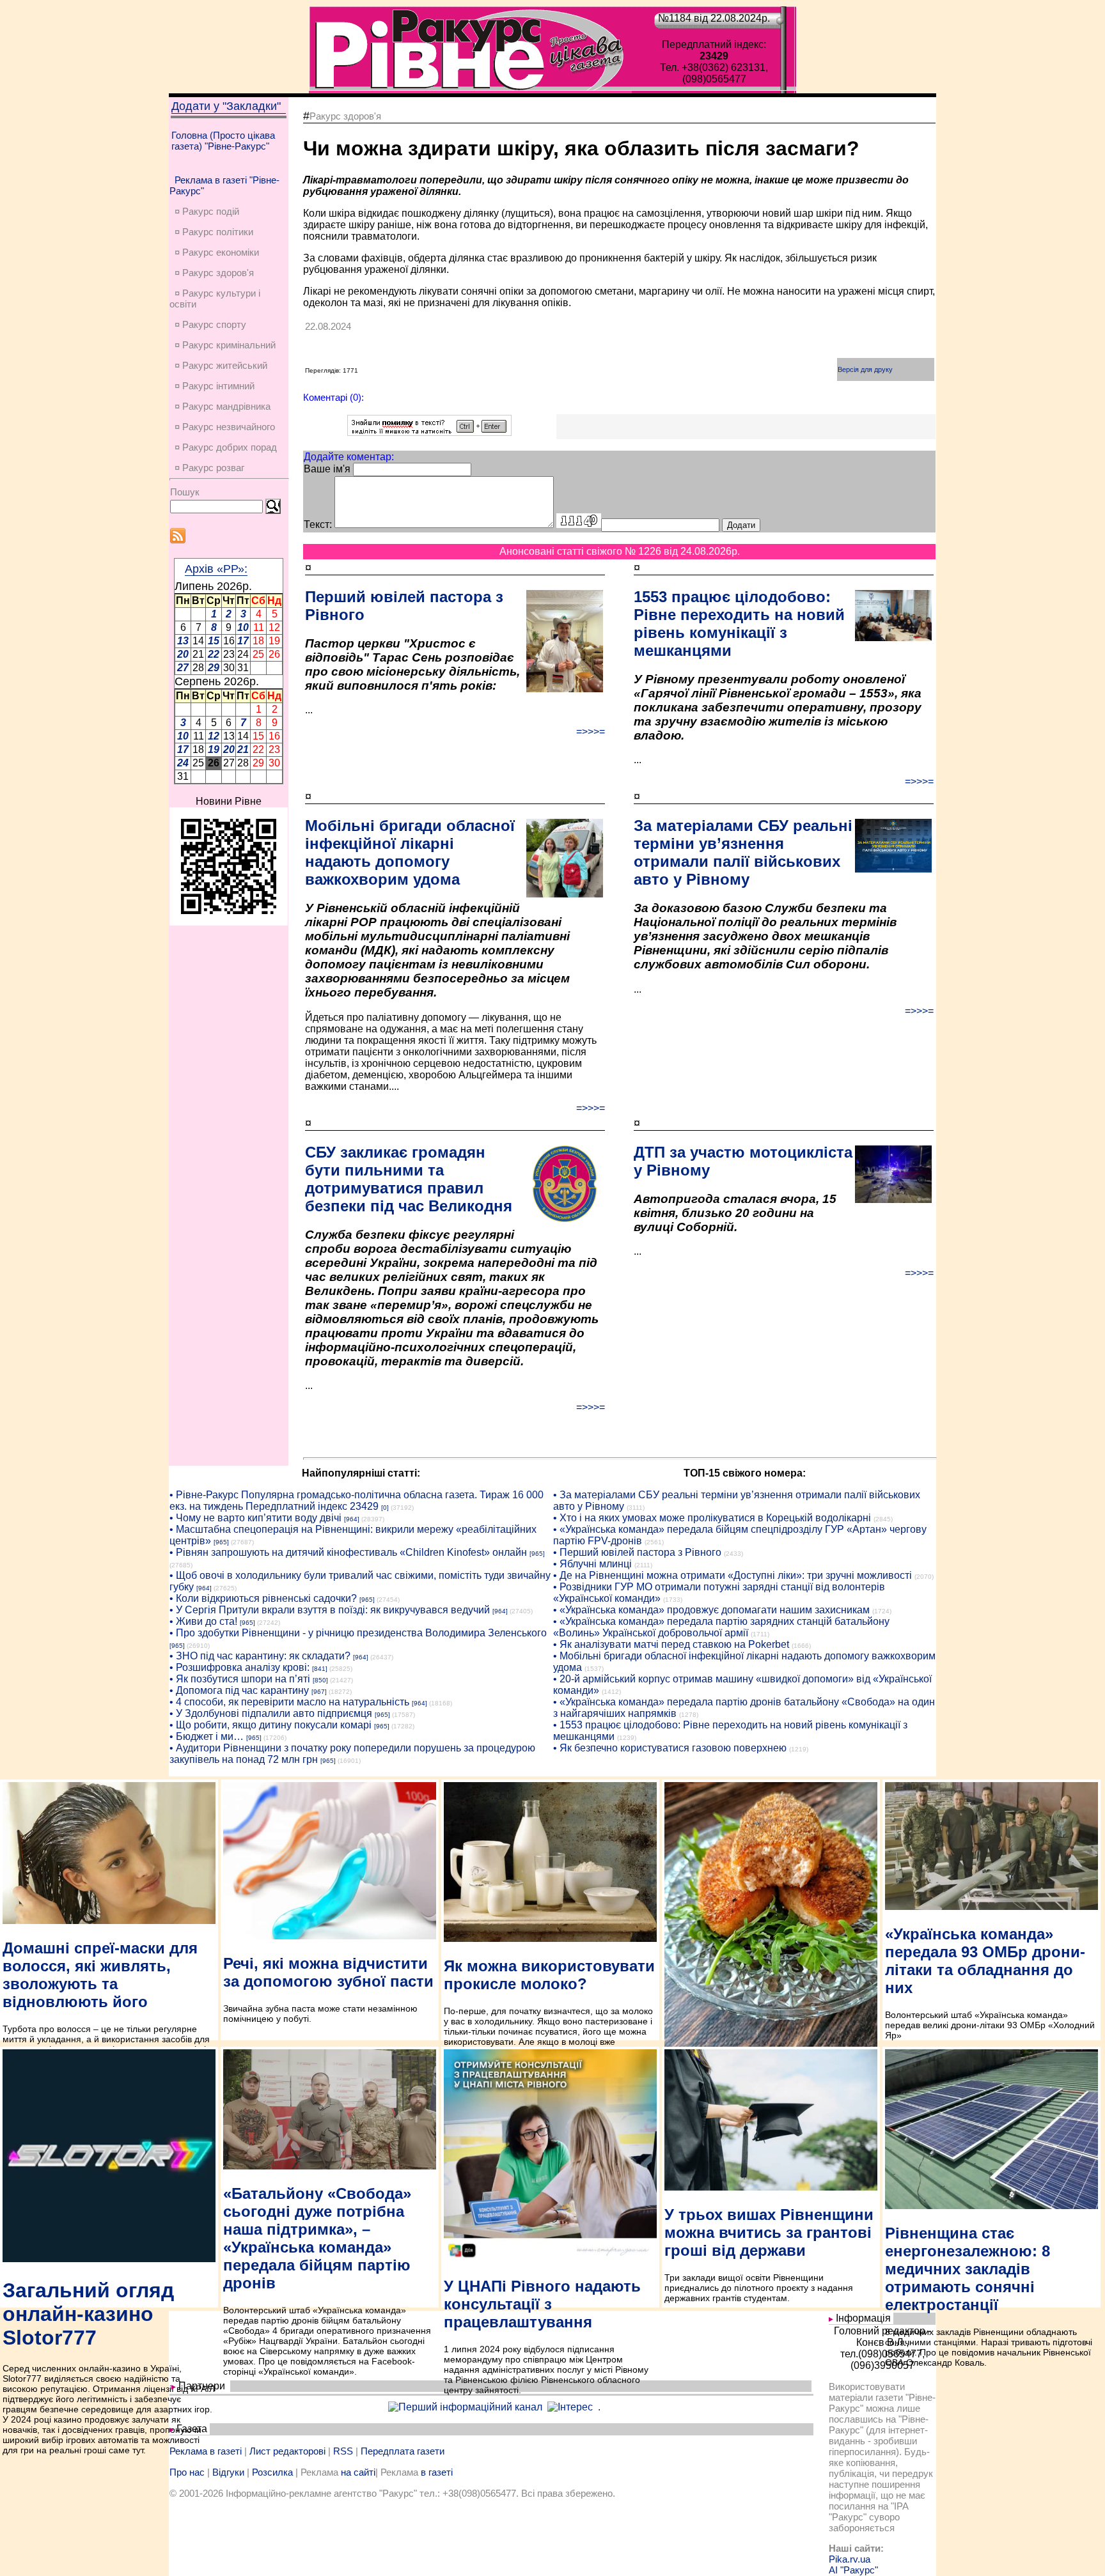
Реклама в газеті (206, 2451)
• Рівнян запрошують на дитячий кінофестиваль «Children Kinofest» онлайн (348, 1552)
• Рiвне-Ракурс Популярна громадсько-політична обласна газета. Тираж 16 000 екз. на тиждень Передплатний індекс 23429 (357, 1501)
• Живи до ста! (203, 1621)
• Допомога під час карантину (239, 1690)
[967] (319, 1692)
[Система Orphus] (429, 432)
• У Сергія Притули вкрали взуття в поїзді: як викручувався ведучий (330, 1610)
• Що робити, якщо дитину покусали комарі (270, 1725)
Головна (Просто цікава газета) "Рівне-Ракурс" (223, 141)
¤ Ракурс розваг (209, 468)
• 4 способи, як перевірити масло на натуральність (289, 1702)
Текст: (318, 524)
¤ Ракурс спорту (210, 324)
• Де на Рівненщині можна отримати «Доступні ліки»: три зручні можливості (733, 1575)
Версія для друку (865, 369)
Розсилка (272, 2472)
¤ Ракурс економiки (217, 252)
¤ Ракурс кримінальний (225, 345)
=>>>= (591, 732)
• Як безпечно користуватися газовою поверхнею (670, 1748)
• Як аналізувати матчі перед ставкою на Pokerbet (671, 1644)
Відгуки (228, 2472)
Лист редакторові (287, 2451)
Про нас (187, 2472)
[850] (320, 1680)
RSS (343, 2451)
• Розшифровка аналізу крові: (239, 1667)
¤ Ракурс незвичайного (225, 427)
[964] (352, 1519)
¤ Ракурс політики (214, 232)
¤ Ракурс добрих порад (226, 447)
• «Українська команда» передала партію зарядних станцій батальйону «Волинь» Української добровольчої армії (721, 1627)
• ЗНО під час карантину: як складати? (260, 1656)
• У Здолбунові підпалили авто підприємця (271, 1713)
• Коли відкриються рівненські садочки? (263, 1598)
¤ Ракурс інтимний (215, 386)
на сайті (358, 2472)
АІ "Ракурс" (853, 2570)
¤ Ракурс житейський (221, 365)
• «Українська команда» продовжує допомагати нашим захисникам (711, 1610)
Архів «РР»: (216, 569)
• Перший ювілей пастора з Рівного (637, 1552)
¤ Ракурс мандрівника (223, 406)
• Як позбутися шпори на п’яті (240, 1679)
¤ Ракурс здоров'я (214, 273)
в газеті (437, 2472)
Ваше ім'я (327, 469)
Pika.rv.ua (850, 2559)
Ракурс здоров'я (345, 116)
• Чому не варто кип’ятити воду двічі (255, 1518)
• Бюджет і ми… (207, 1736)
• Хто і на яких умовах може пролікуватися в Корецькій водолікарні (712, 1518)
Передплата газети (403, 2451)
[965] (221, 1542)
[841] (320, 1669)
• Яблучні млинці (592, 1564)
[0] (385, 1508)
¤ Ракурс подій (207, 211)
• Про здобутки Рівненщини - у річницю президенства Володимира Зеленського (358, 1633)
